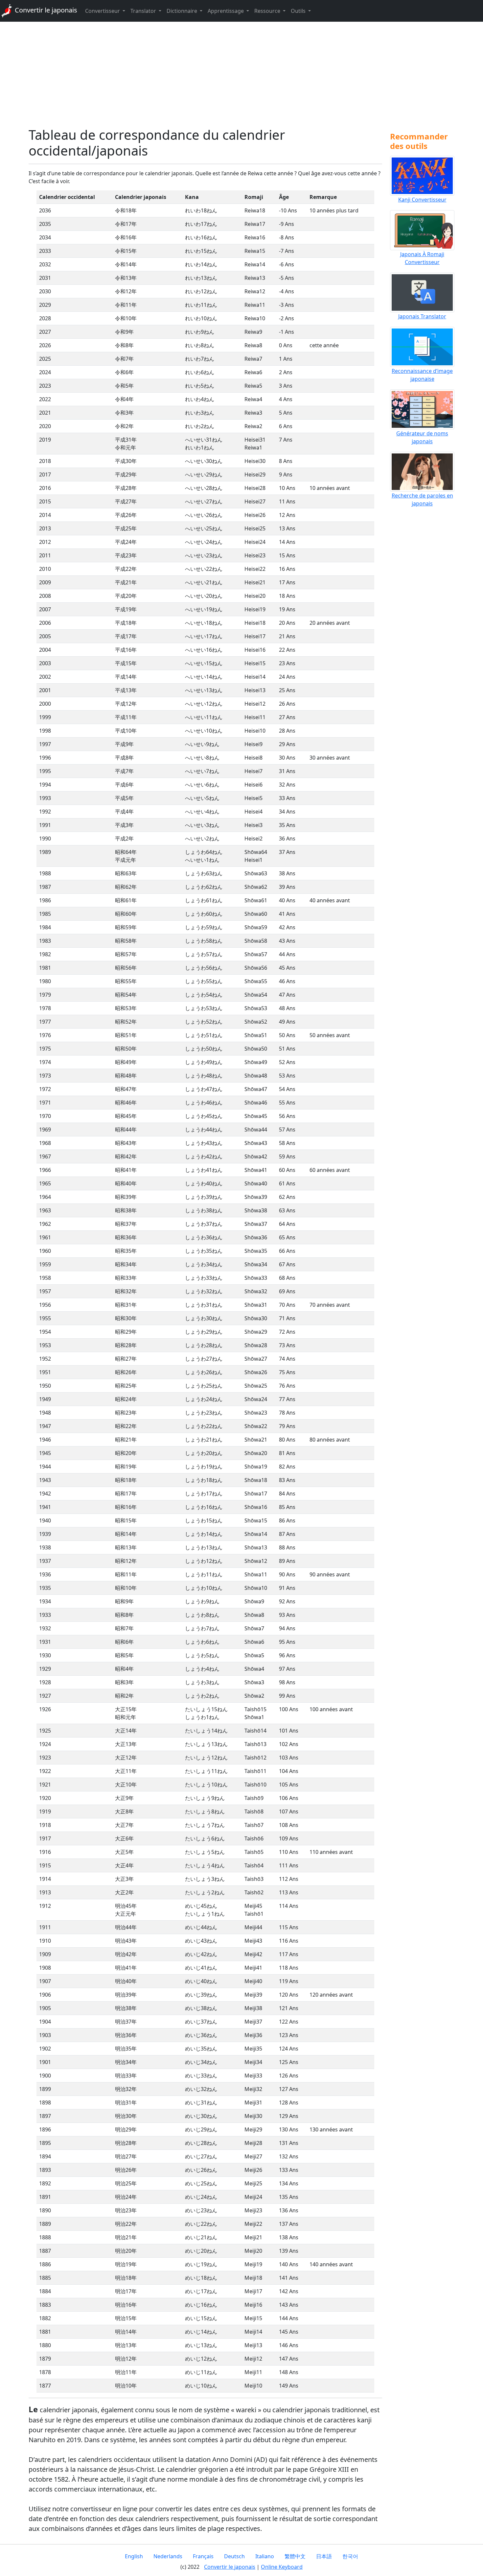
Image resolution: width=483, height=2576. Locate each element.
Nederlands (168, 2556)
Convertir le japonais (45, 10)
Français (203, 2556)
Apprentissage (226, 11)
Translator (144, 11)
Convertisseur (103, 11)
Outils (299, 11)
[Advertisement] (241, 74)
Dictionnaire (183, 11)
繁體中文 (295, 2556)
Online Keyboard (282, 2567)
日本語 (324, 2556)
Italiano (265, 2556)
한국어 (350, 2556)
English (134, 2556)
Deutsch (234, 2556)
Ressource (268, 11)
